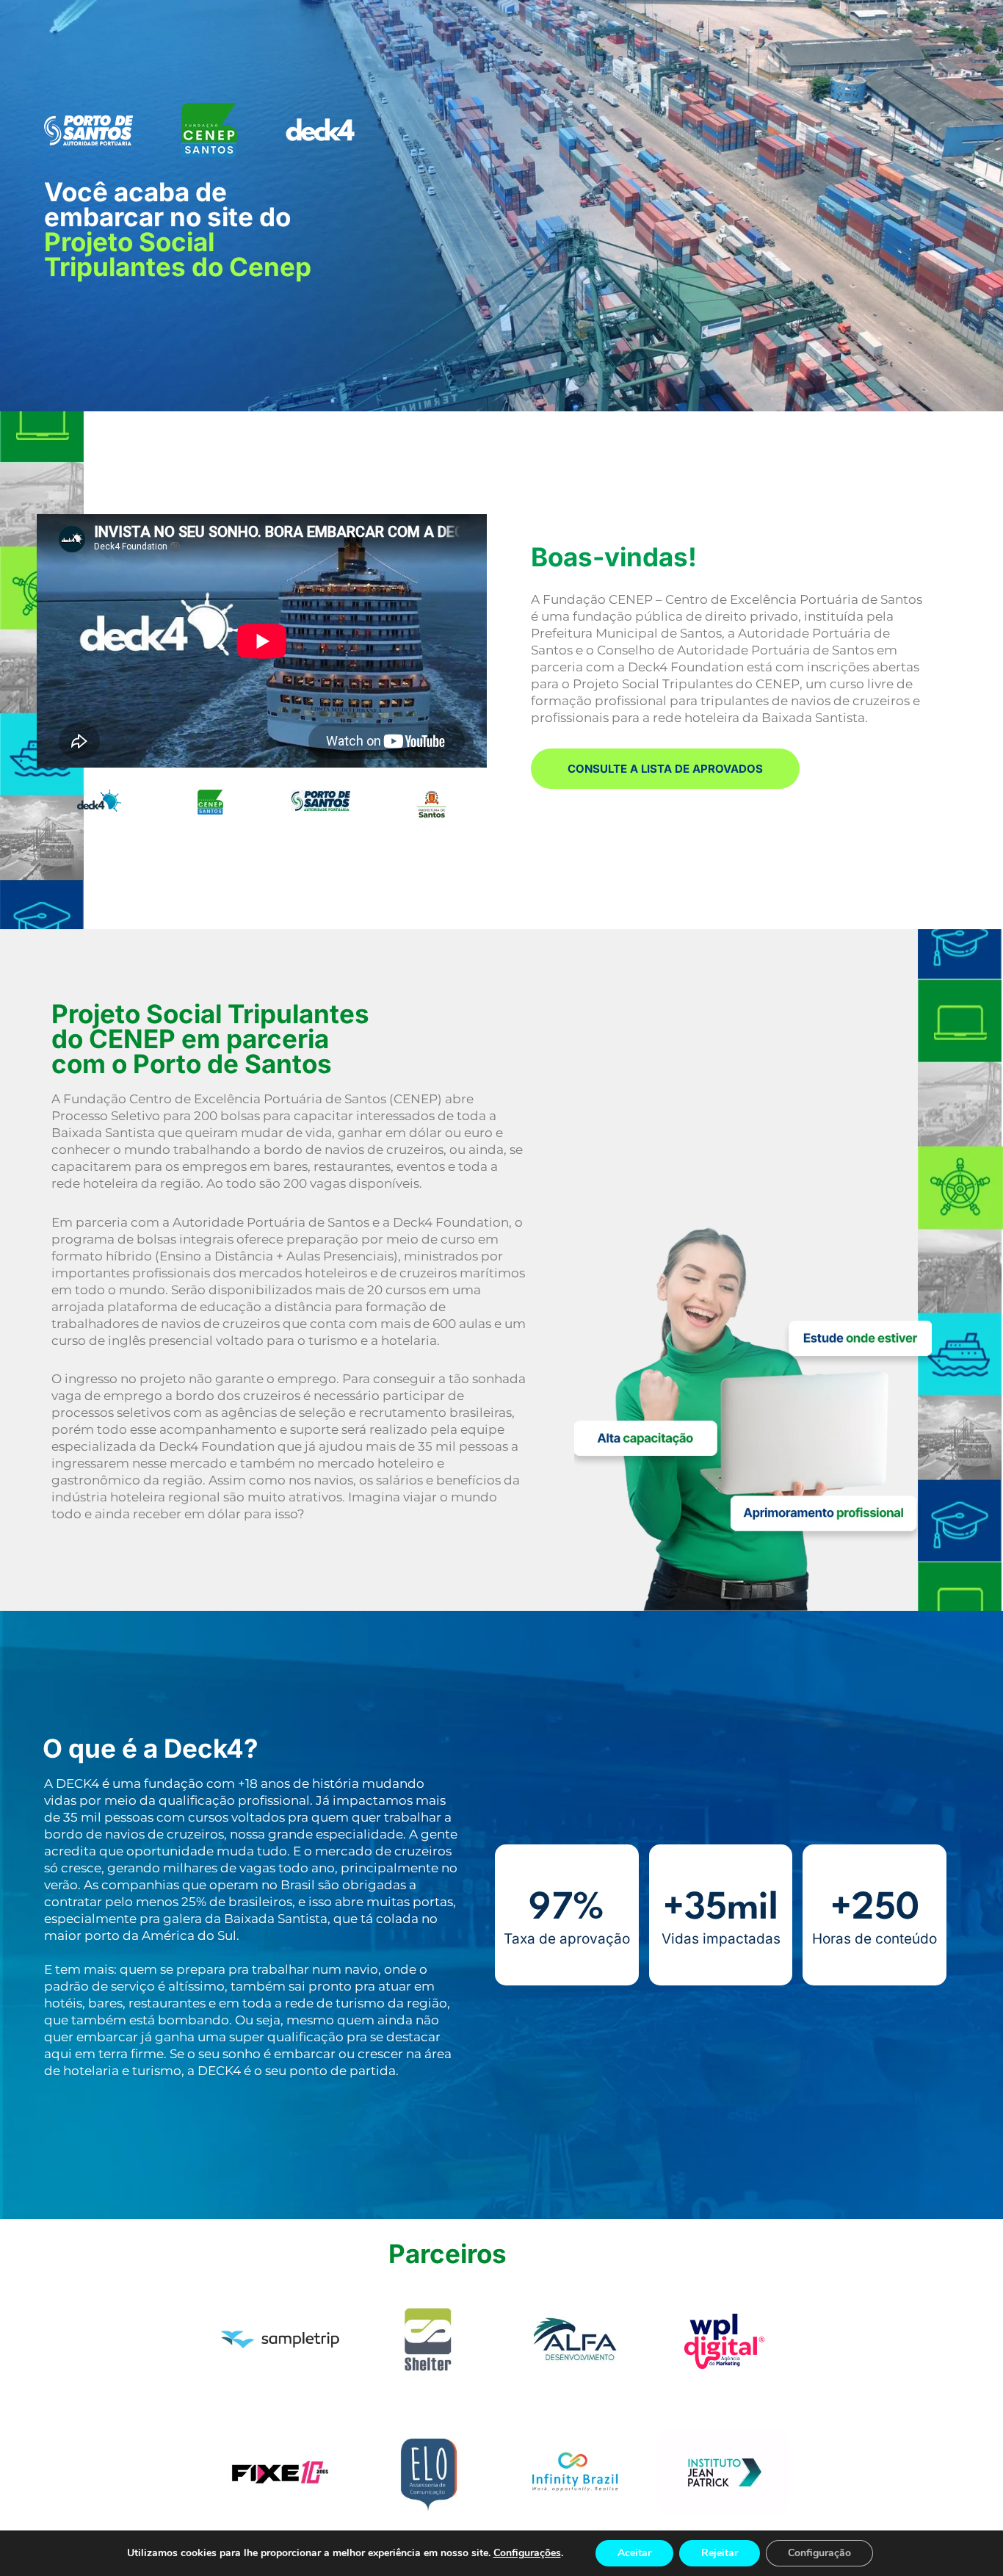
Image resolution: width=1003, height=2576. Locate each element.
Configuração (819, 2553)
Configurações (527, 2553)
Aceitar (634, 2553)
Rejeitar (720, 2553)
